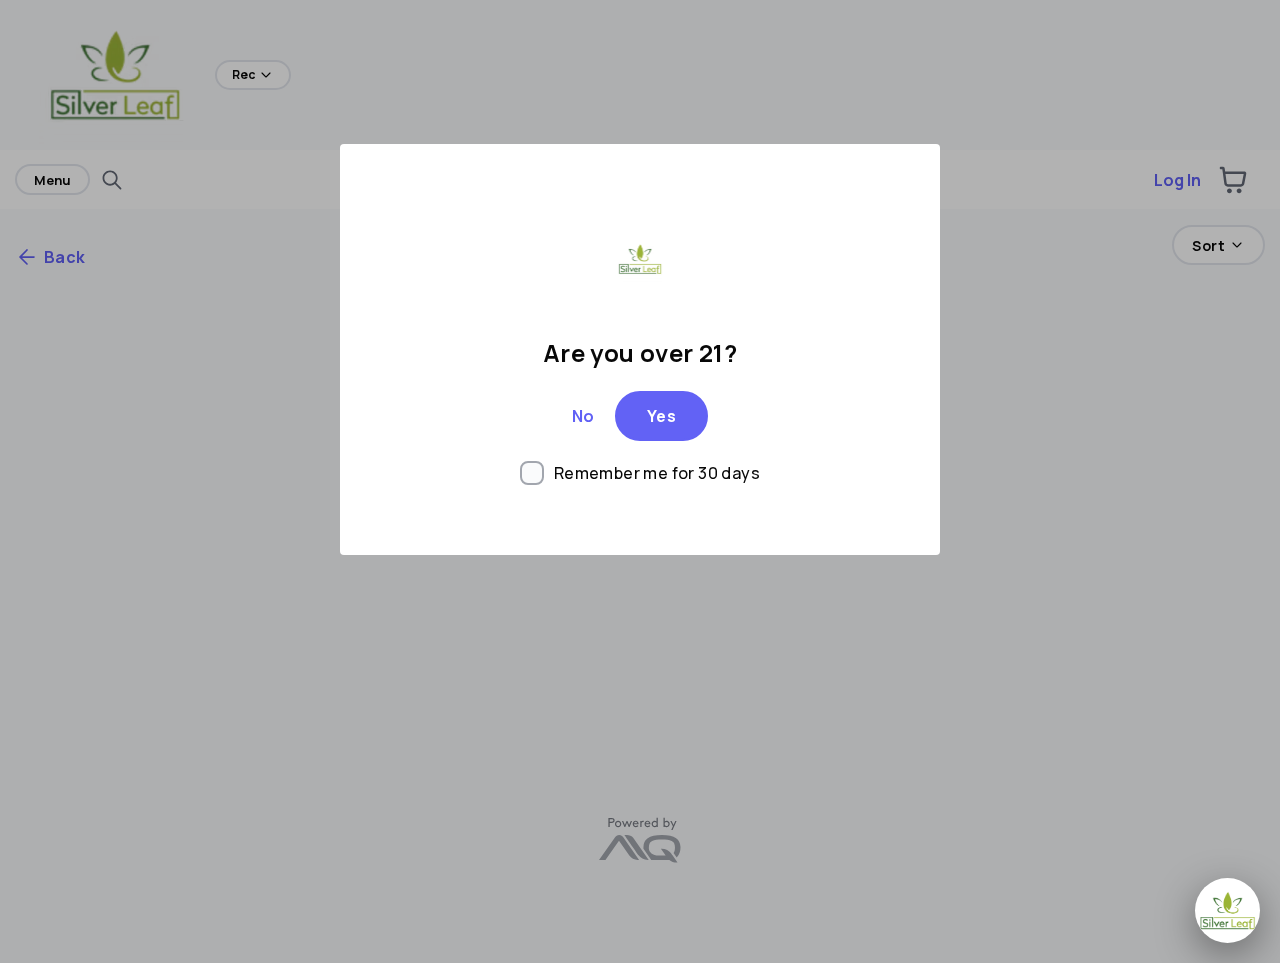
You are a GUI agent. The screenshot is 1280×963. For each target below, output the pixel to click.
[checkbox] (640, 473)
